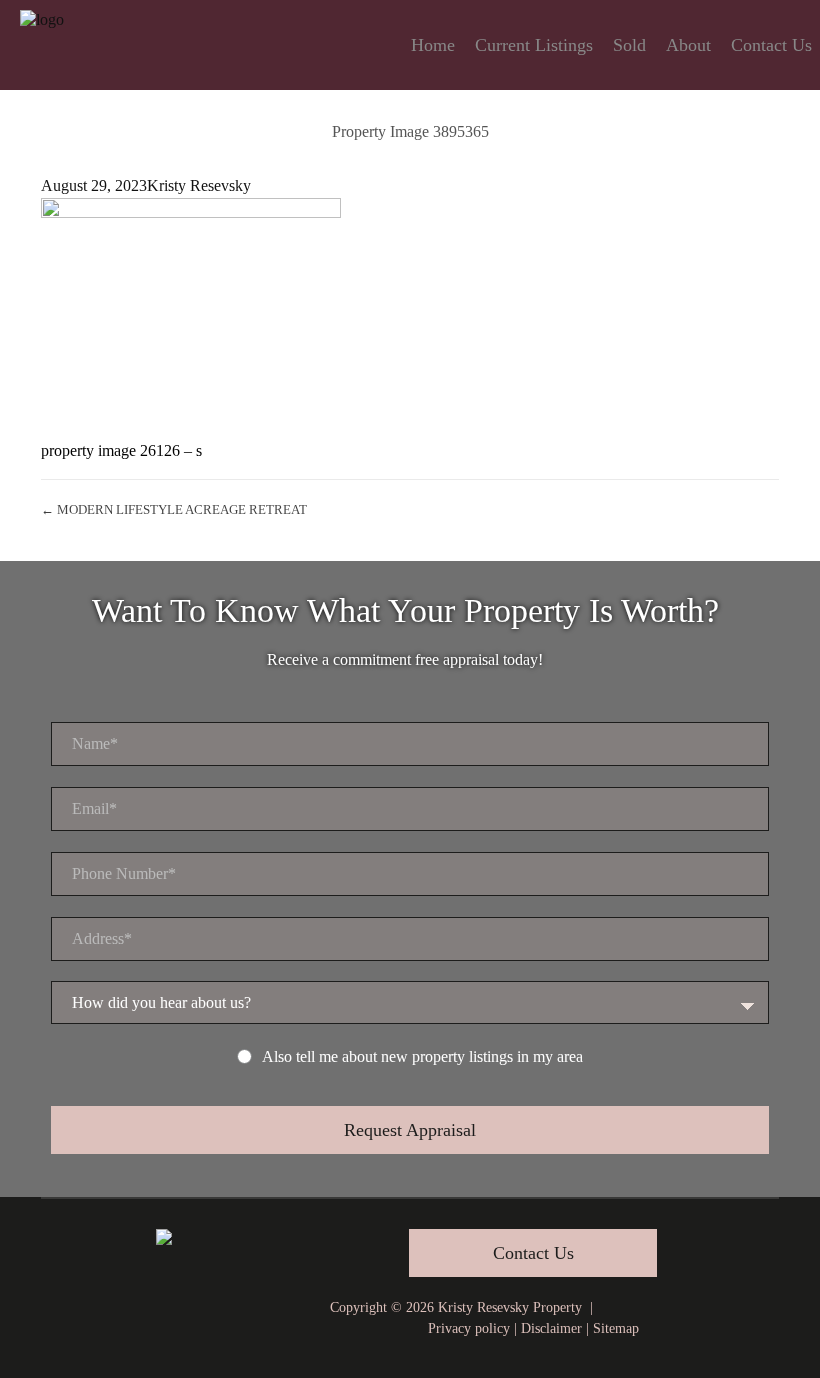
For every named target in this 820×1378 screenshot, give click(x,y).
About (688, 45)
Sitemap (616, 1328)
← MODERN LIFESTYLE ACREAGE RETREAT (174, 509)
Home (433, 45)
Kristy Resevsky (199, 185)
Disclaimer (551, 1328)
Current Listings (534, 45)
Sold (629, 45)
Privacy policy (469, 1328)
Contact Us (771, 45)
